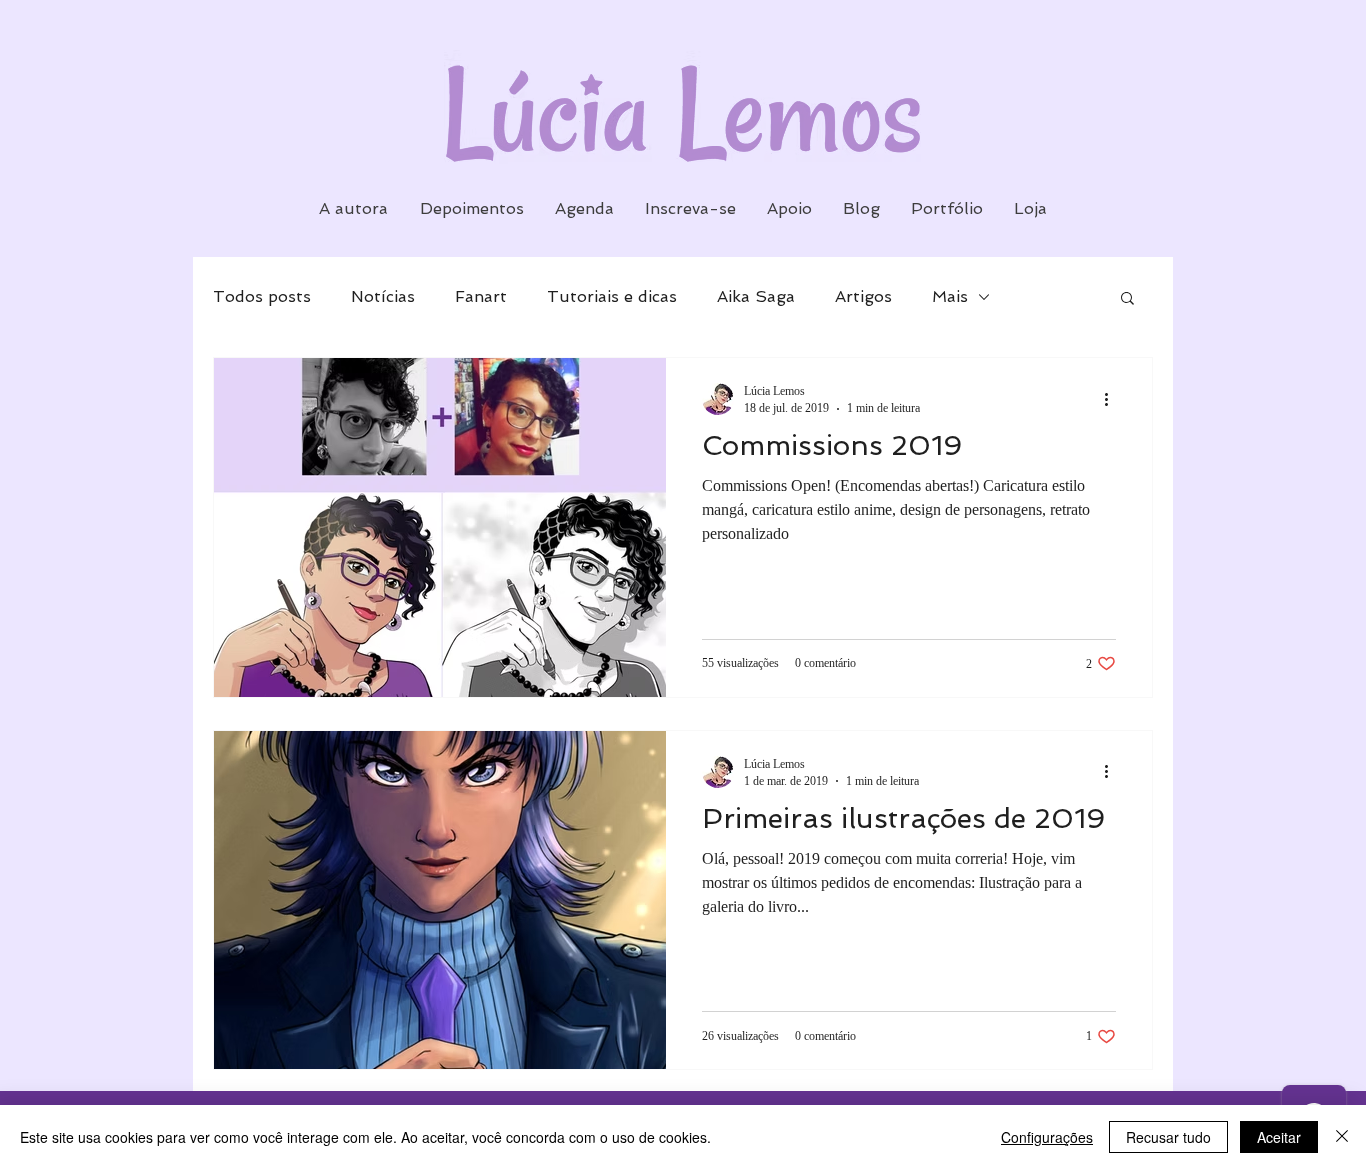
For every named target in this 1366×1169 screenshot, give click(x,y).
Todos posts (262, 296)
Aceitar (1279, 1137)
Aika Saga (756, 296)
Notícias (383, 296)
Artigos (863, 296)
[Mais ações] (1113, 399)
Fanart (481, 296)
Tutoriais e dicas (612, 296)
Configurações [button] (1047, 1137)
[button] (1127, 299)
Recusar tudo (1168, 1137)
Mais (950, 296)
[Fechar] (1342, 1137)
